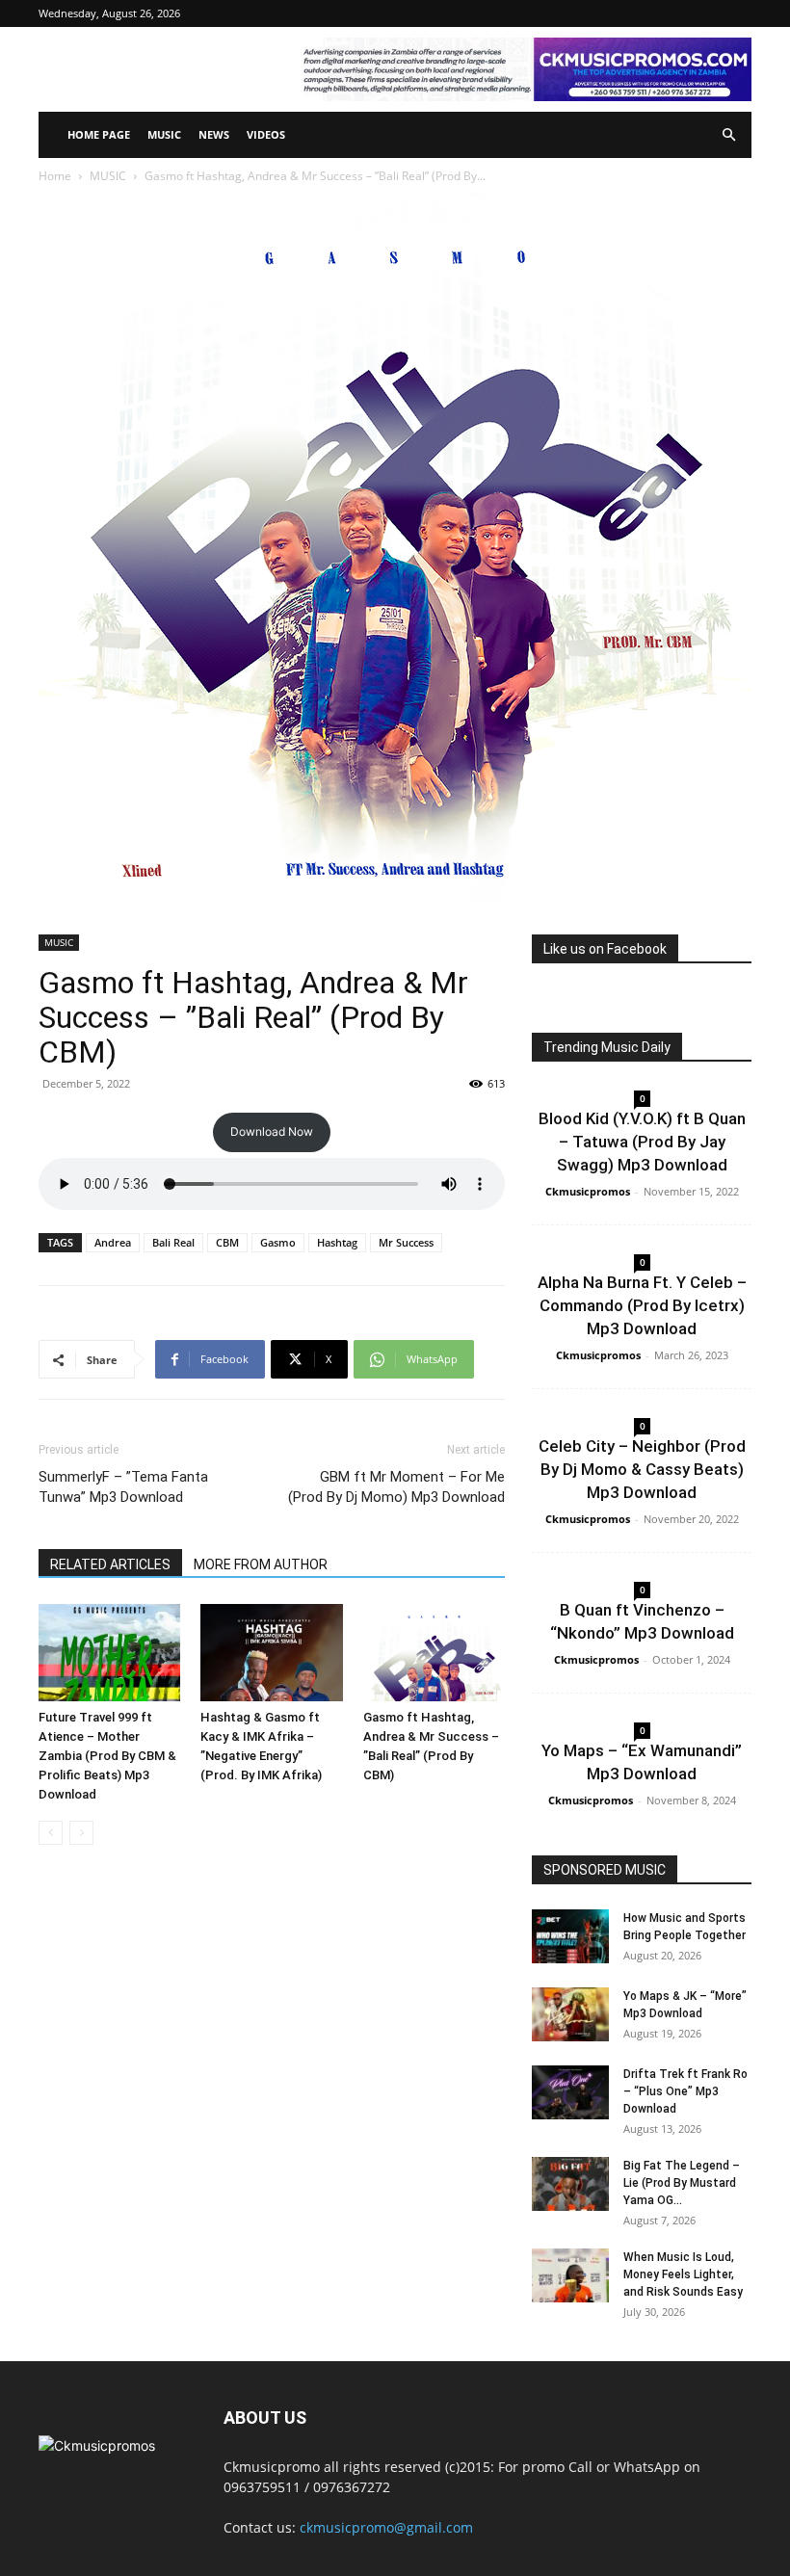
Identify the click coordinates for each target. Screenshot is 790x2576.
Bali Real (173, 1242)
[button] (728, 135)
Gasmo (278, 1242)
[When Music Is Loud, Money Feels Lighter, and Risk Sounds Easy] (570, 2275)
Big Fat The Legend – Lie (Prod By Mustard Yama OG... (682, 2183)
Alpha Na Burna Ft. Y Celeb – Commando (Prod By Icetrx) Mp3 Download (642, 1305)
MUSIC (164, 134)
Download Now (272, 1131)
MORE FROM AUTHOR (261, 1564)
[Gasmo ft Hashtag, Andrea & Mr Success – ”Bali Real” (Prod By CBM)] (434, 1653)
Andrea (113, 1242)
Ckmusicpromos (588, 1191)
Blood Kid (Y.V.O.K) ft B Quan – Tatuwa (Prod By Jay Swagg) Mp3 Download (642, 1142)
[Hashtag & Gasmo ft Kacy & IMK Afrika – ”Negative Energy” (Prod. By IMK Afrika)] (271, 1653)
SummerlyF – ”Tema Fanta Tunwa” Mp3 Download (123, 1487)
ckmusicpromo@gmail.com (386, 2527)
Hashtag (337, 1242)
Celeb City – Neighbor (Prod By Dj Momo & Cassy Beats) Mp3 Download (642, 1469)
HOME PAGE (99, 134)
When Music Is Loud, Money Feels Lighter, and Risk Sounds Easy (683, 2274)
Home (55, 176)
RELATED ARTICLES (110, 1564)
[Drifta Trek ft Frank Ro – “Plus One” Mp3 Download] (570, 2092)
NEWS (214, 134)
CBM (227, 1242)
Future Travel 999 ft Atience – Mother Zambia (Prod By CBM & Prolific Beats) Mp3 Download (107, 1756)
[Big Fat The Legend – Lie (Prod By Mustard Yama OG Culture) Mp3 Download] (570, 2184)
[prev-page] (51, 1833)
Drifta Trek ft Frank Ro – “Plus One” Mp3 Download (685, 2091)
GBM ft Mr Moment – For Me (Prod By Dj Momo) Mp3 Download (396, 1487)
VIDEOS (266, 134)
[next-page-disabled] (81, 1833)
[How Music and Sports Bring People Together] (570, 1936)
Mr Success (406, 1242)
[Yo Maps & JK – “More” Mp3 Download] (570, 2014)
